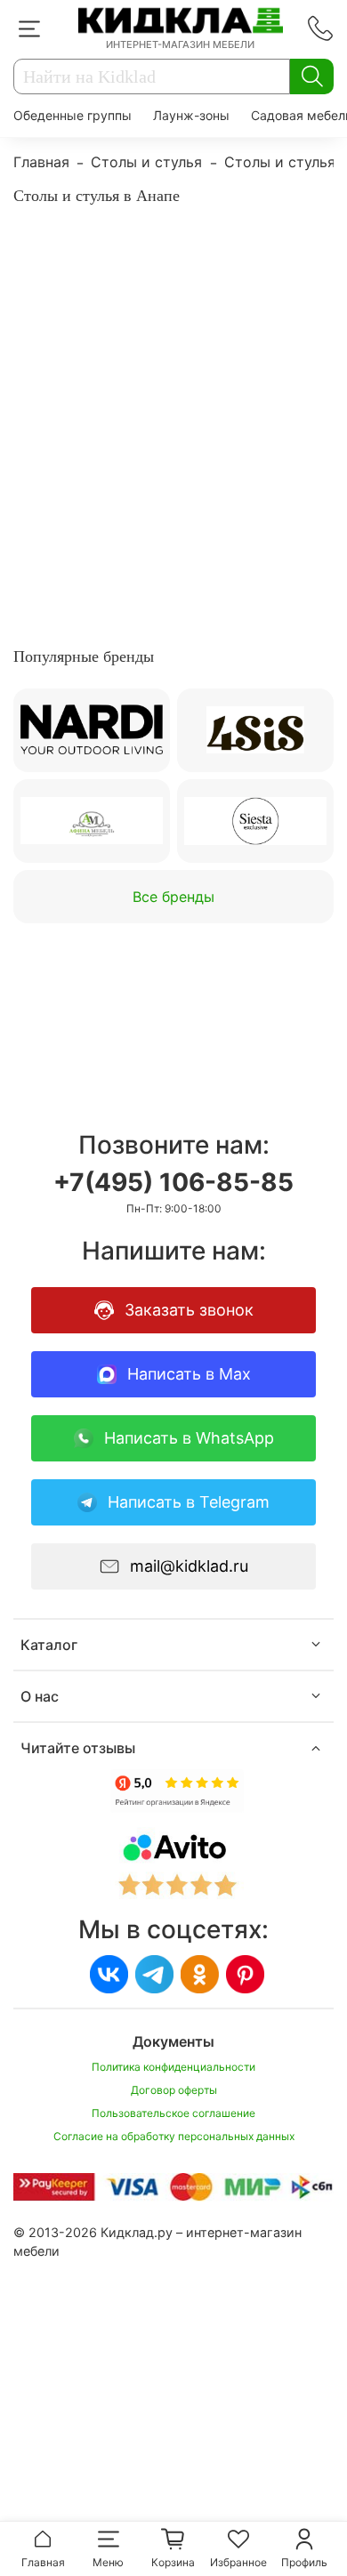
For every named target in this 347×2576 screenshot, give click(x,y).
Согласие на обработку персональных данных (174, 2136)
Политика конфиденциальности (173, 2067)
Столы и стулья (146, 162)
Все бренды (173, 897)
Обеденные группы (73, 115)
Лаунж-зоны (191, 115)
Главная (41, 162)
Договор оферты (174, 2090)
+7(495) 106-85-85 (173, 1182)
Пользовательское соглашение (173, 2113)
